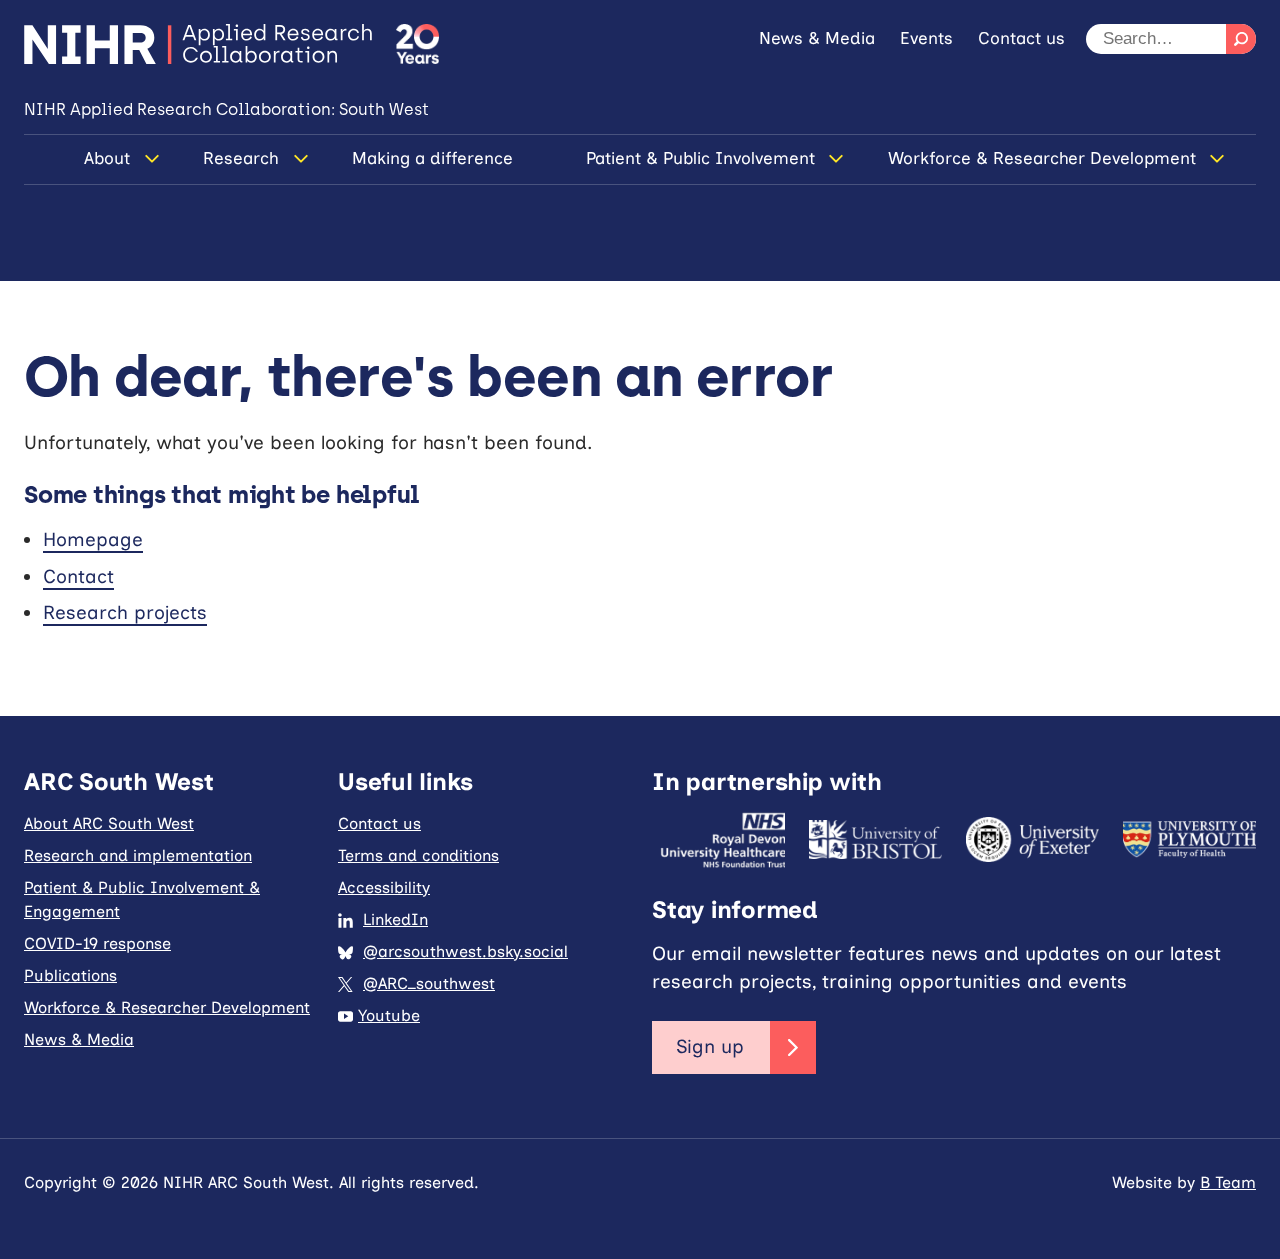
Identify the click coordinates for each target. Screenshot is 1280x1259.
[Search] (1241, 39)
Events (926, 38)
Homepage (93, 539)
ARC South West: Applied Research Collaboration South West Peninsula (198, 44)
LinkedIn (395, 919)
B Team (1228, 1182)
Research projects (125, 612)
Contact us (1021, 38)
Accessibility (384, 887)
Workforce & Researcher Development (1042, 158)
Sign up (710, 1046)
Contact (78, 576)
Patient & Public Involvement (700, 158)
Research (241, 158)
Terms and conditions (418, 855)
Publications (70, 975)
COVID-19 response (97, 943)
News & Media (817, 38)
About (107, 158)
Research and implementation (138, 855)
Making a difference (432, 158)
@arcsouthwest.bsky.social (465, 951)
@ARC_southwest (429, 983)
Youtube (389, 1015)
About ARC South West (109, 823)
